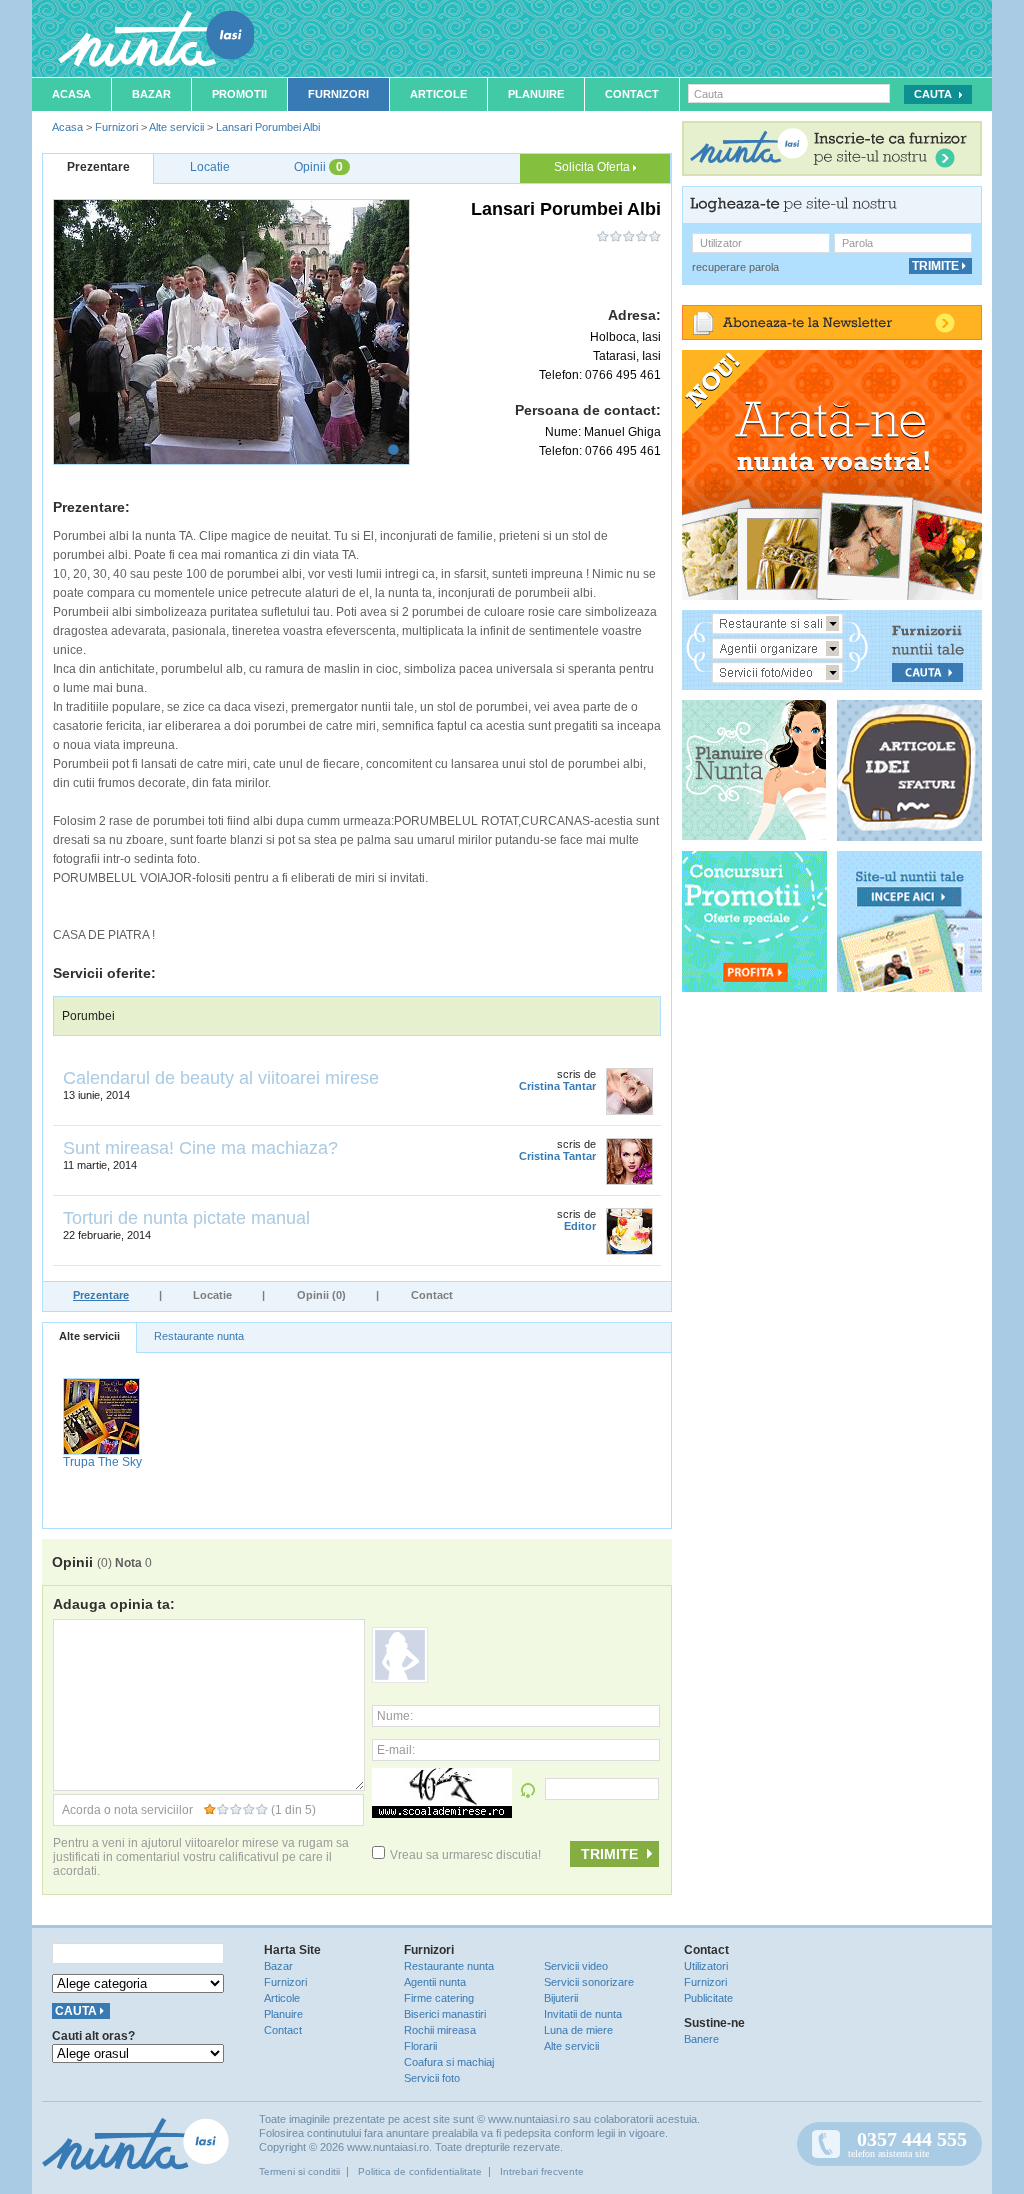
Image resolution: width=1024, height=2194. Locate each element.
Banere (701, 2039)
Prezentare (101, 1295)
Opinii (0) (321, 1295)
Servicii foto (432, 2078)
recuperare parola (735, 267)
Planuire (536, 94)
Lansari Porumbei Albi (268, 127)
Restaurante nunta (199, 1336)
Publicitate (708, 1998)
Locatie (212, 1295)
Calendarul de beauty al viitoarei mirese (221, 1078)
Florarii (420, 2046)
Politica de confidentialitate (420, 2171)
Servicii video (576, 1966)
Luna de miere (578, 2030)
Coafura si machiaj (449, 2062)
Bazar (151, 94)
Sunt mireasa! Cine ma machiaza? (200, 1148)
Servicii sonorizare (589, 1982)
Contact (632, 94)
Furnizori (338, 94)
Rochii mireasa (440, 2030)
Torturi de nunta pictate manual (186, 1218)
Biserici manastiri (445, 2014)
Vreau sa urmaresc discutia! (465, 1855)
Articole (438, 94)
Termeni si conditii (299, 2171)
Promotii (239, 94)
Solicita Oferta (593, 167)
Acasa (71, 94)
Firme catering (439, 1998)
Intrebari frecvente (542, 2171)
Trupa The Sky (102, 1462)
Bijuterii (561, 1998)
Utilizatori (706, 1966)
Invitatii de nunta (583, 2014)
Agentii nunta (435, 1982)
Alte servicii (176, 127)
